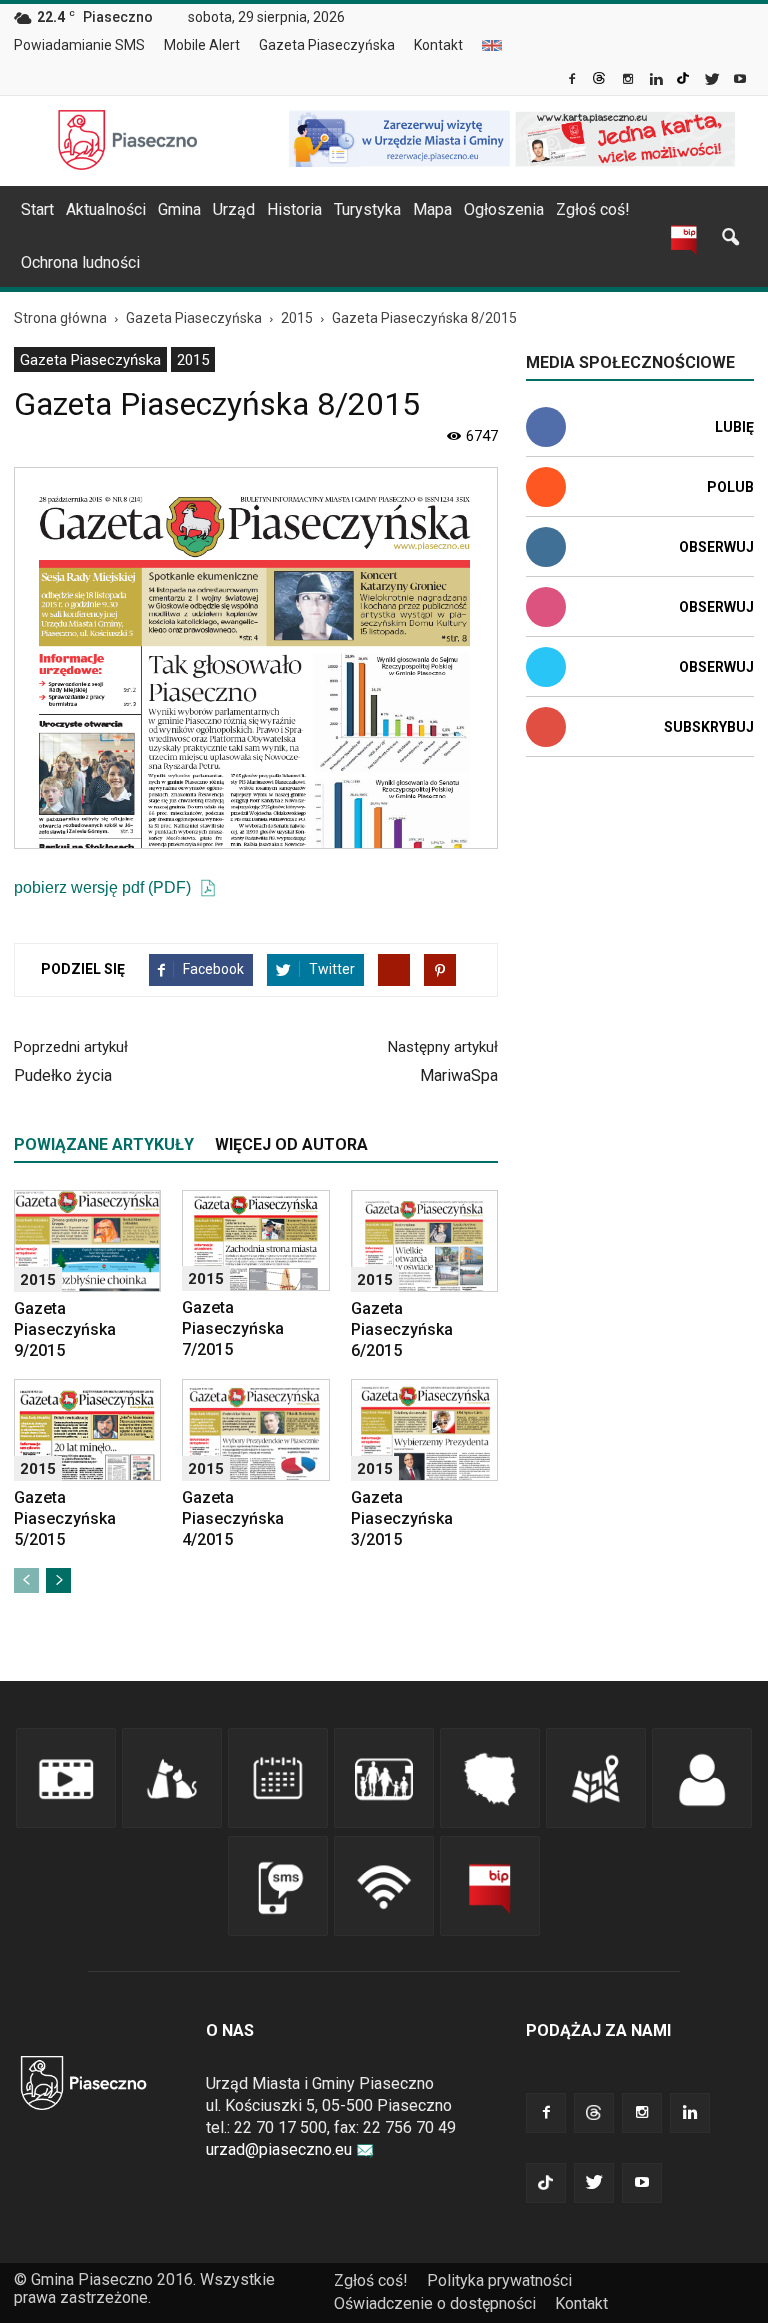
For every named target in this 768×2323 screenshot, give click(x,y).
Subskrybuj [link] (709, 727)
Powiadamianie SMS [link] (79, 45)
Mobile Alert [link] (202, 45)
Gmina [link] (179, 209)
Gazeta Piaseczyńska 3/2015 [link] (402, 1518)
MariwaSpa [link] (459, 1075)
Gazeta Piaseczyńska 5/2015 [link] (65, 1518)
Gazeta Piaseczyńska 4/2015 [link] (233, 1518)
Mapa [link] (432, 209)
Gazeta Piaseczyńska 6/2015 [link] (402, 1329)
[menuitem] (87, 46)
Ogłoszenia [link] (504, 209)
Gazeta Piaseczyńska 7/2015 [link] (233, 1328)
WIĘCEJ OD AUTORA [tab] (291, 1144)
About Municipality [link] (492, 45)
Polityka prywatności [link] (499, 2280)
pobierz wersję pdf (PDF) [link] (104, 887)
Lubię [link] (734, 427)
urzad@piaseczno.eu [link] (279, 2149)
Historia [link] (294, 209)
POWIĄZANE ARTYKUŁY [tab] (104, 1144)
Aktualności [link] (106, 209)
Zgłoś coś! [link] (593, 209)
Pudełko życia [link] (63, 1075)
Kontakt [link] (438, 45)
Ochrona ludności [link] (80, 262)
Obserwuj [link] (716, 547)
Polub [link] (730, 487)
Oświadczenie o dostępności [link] (435, 2303)
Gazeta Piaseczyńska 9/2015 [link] (65, 1329)
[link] (573, 81)
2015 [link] (193, 360)
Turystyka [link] (367, 209)
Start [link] (37, 209)
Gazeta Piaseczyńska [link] (327, 45)
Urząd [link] (234, 209)
